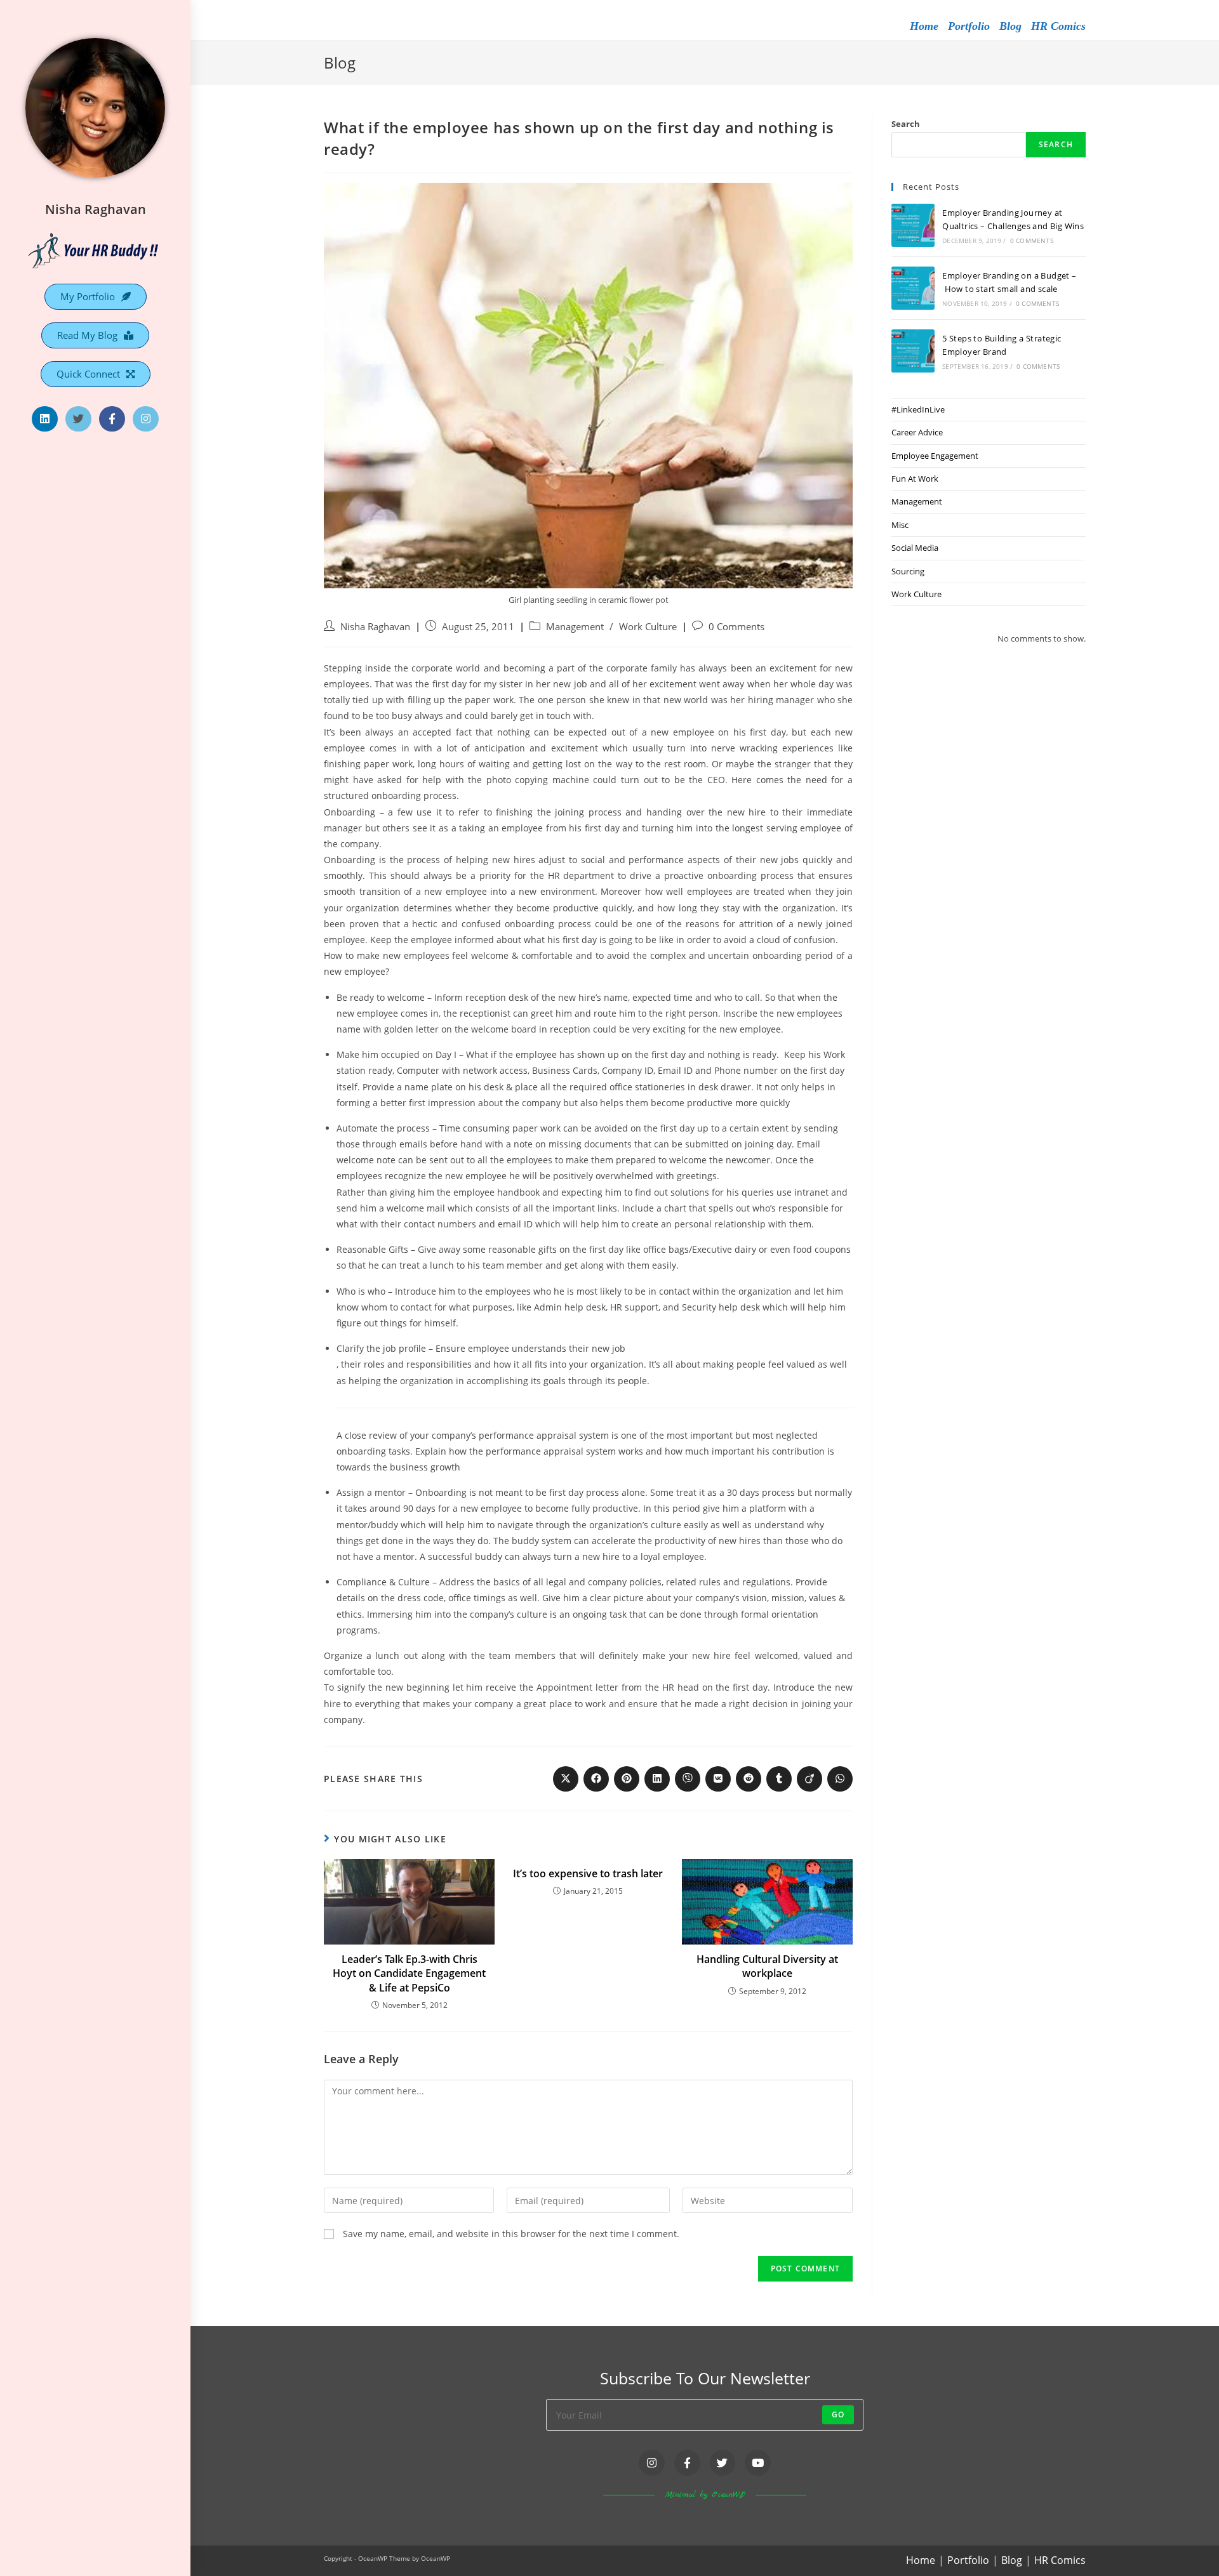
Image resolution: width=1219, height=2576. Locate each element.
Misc (900, 525)
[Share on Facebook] (596, 1779)
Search (906, 124)
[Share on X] (566, 1779)
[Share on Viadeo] (809, 1779)
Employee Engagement (935, 456)
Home (924, 26)
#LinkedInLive (918, 409)
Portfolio (969, 26)
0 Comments (736, 627)
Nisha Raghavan (96, 209)
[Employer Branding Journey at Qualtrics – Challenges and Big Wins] (913, 225)
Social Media (915, 548)
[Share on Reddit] (749, 1779)
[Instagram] (146, 419)
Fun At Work (915, 479)
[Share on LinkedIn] (657, 1779)
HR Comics (1058, 26)
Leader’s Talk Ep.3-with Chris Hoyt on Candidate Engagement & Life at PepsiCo (409, 1973)
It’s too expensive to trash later (588, 1873)
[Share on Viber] (688, 1779)
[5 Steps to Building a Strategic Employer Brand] (913, 351)
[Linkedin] (45, 419)
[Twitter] (78, 419)
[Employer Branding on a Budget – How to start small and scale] (913, 288)
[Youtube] (758, 2463)
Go (838, 2414)
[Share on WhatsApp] (840, 1779)
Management (575, 627)
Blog (1010, 26)
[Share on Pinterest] (627, 1779)
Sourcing (908, 571)
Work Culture (648, 627)
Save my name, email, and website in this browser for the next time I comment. (511, 2234)
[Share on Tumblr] (779, 1779)
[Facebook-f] (112, 419)
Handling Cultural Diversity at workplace (767, 1966)
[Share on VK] (718, 1779)
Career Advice (917, 432)
